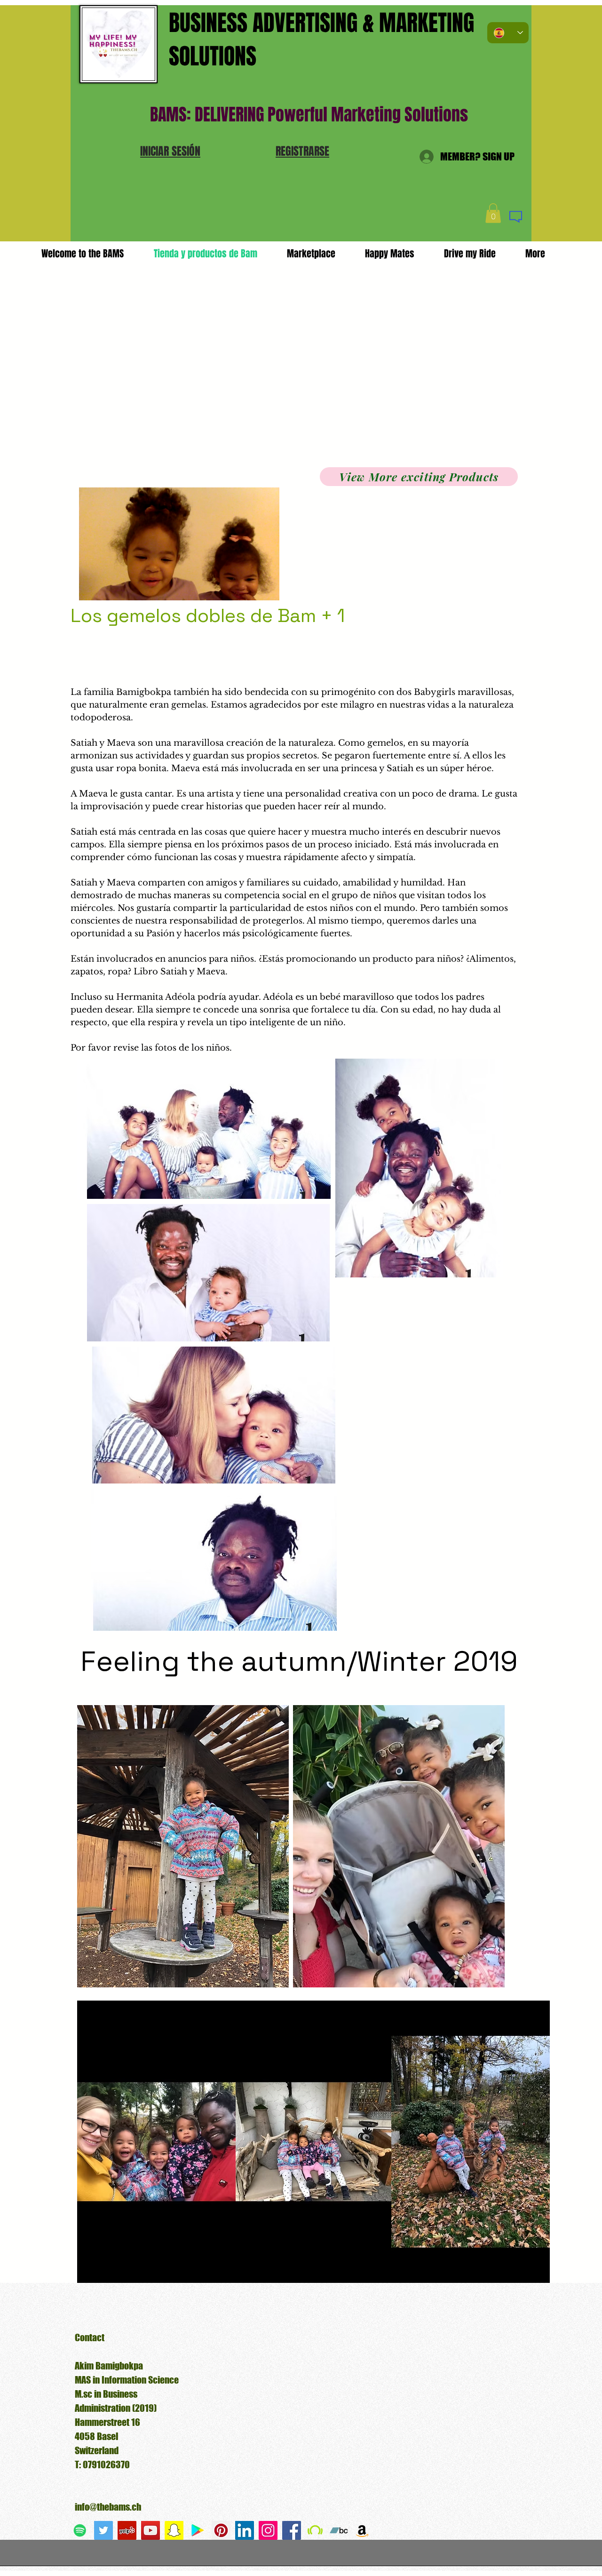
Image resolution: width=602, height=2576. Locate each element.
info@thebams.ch (108, 2507)
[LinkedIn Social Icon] (245, 2530)
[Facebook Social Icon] (292, 2530)
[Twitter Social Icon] (103, 2530)
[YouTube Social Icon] (150, 2530)
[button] (170, 151)
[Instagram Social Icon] (268, 2530)
